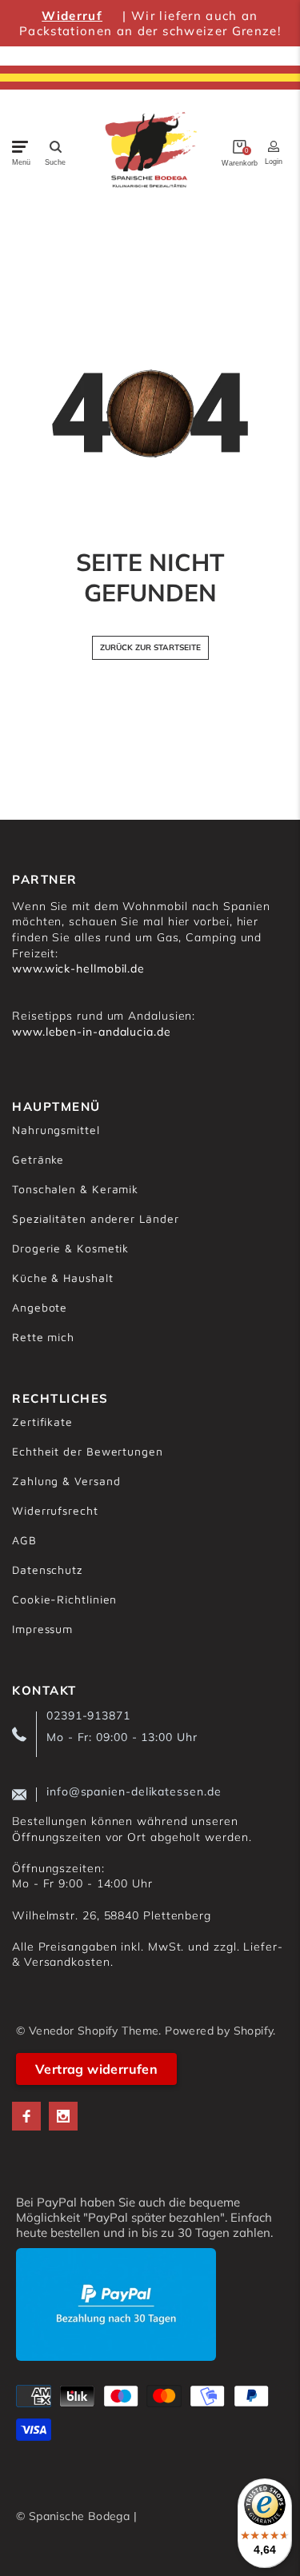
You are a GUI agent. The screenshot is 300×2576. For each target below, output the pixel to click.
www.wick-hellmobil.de (78, 968)
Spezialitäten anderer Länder (95, 1218)
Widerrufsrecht (55, 1510)
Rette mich (43, 1337)
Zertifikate (42, 1422)
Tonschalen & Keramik (75, 1189)
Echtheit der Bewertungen (88, 1451)
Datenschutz (47, 1570)
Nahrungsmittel (56, 1130)
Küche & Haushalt (63, 1278)
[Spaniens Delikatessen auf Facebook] (26, 2116)
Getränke (38, 1159)
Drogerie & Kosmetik (70, 1248)
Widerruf (72, 16)
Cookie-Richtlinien (64, 1599)
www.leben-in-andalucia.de (92, 1032)
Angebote (40, 1307)
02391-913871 (88, 1715)
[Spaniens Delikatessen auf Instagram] (63, 2116)
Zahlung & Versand (66, 1481)
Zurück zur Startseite (150, 647)
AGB (24, 1540)
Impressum (42, 1629)
